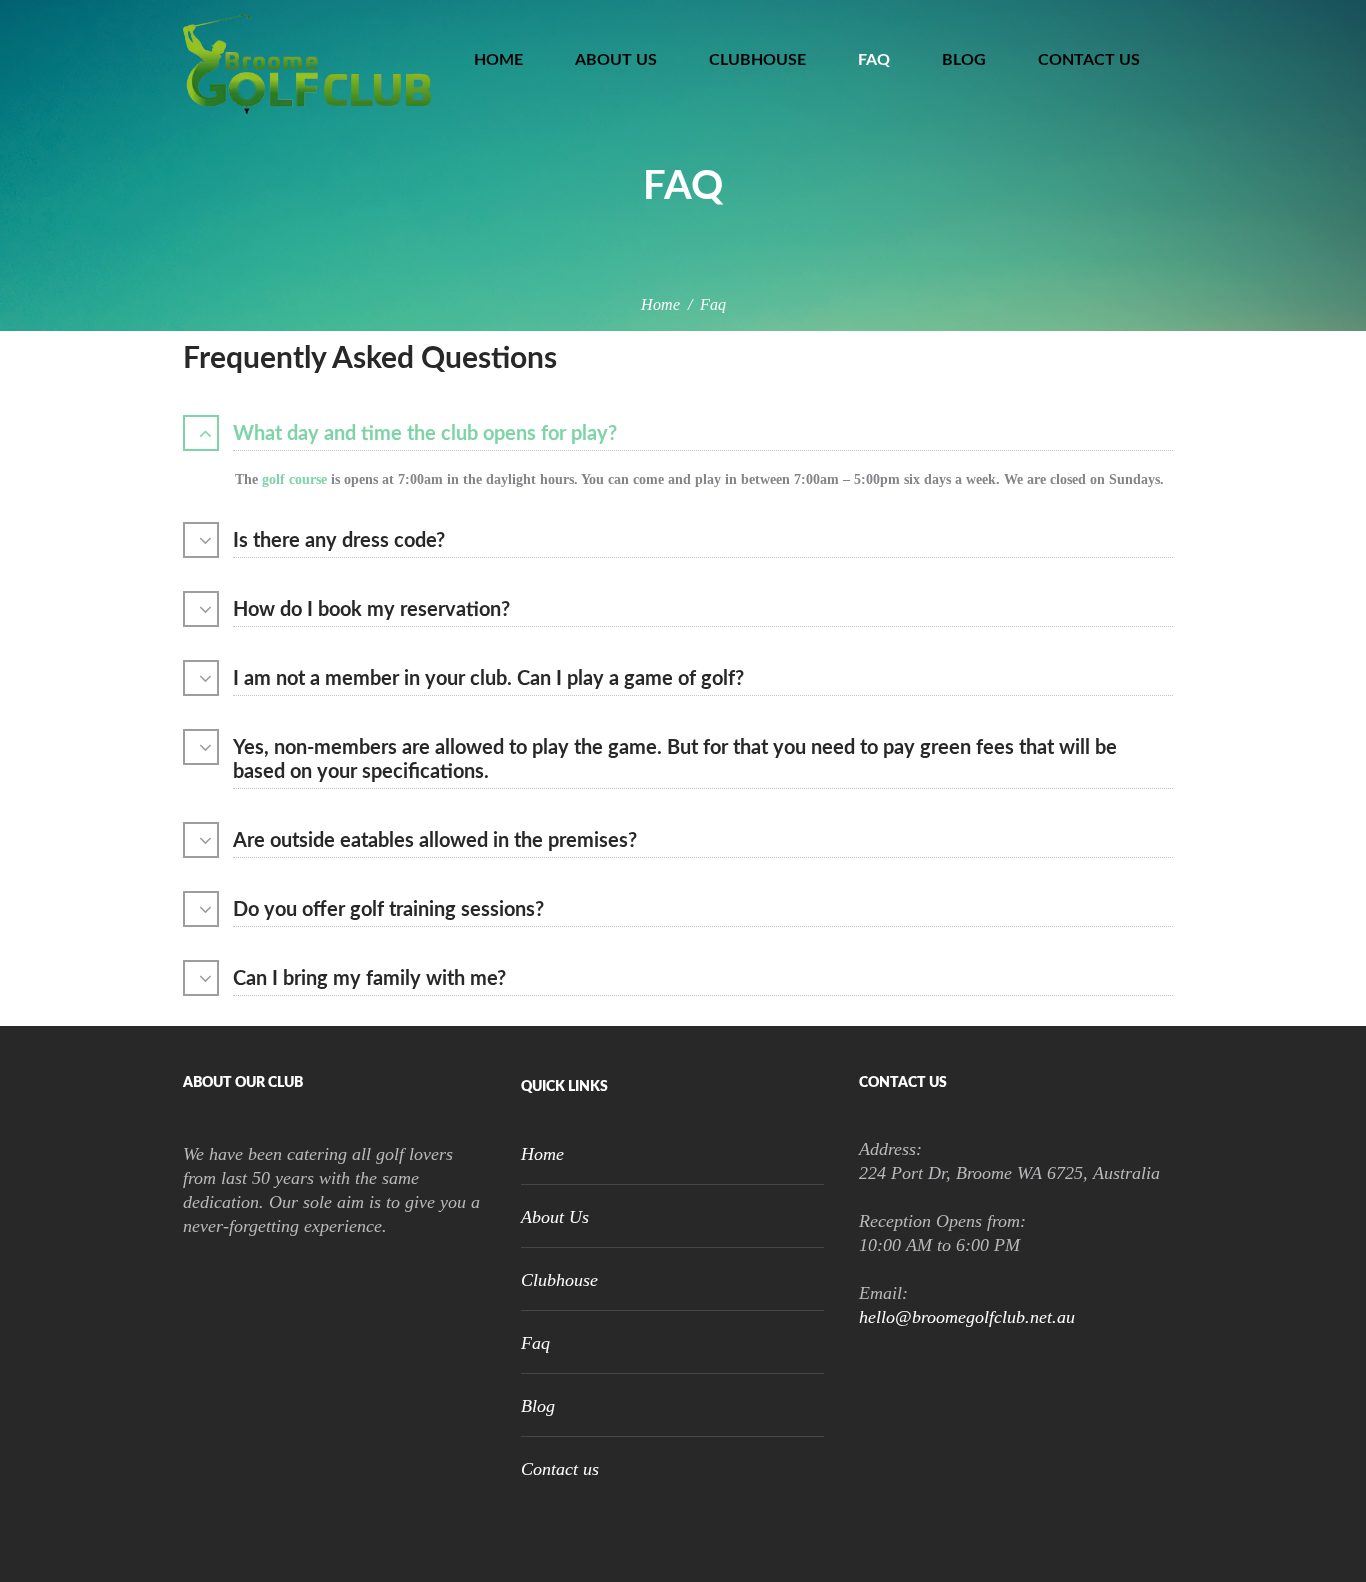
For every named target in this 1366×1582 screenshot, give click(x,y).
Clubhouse (757, 60)
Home (498, 60)
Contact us (1089, 60)
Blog (964, 60)
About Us (616, 60)
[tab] (683, 436)
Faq (874, 60)
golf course (292, 479)
